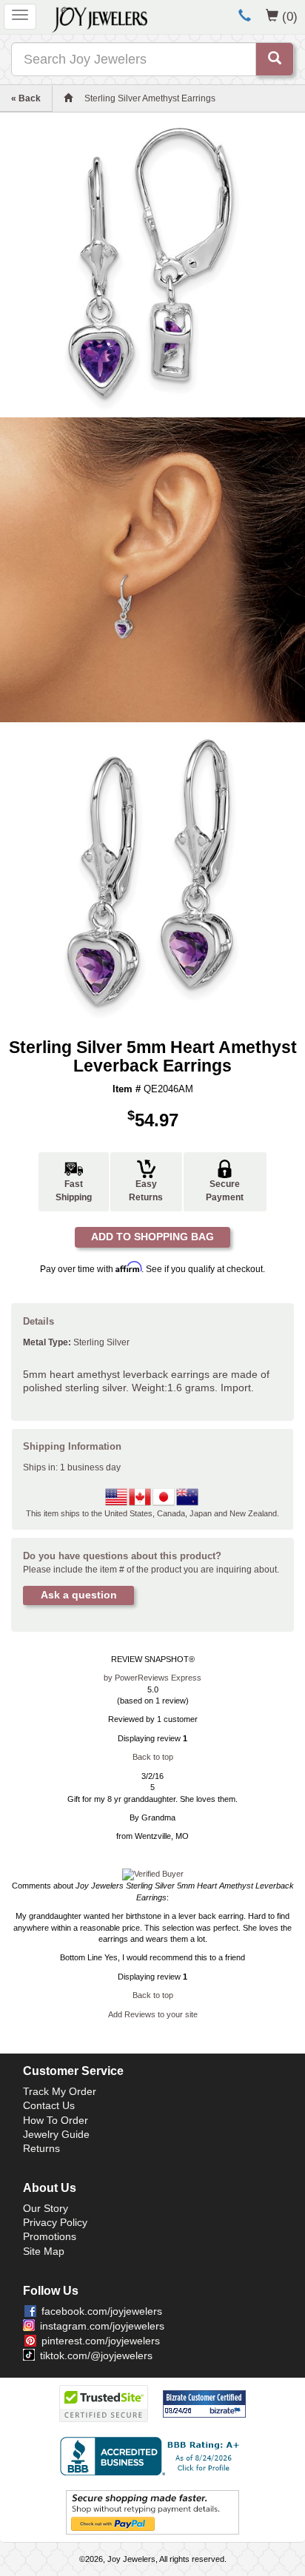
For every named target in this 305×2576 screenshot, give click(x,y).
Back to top (153, 1757)
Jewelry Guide (56, 2134)
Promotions (50, 2236)
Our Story (46, 2208)
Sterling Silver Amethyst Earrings (150, 98)
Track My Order (60, 2091)
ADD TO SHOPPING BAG (152, 1237)
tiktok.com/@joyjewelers (96, 2355)
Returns (41, 2148)
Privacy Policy (55, 2222)
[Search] (275, 59)
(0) (290, 16)
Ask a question (79, 1595)
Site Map (44, 2251)
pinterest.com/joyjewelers (101, 2341)
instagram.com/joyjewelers (102, 2326)
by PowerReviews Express (152, 1678)
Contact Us (49, 2105)
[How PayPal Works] (152, 2512)
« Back (26, 98)
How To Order (56, 2120)
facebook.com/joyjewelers (102, 2311)
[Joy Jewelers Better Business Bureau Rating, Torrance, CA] (152, 2456)
